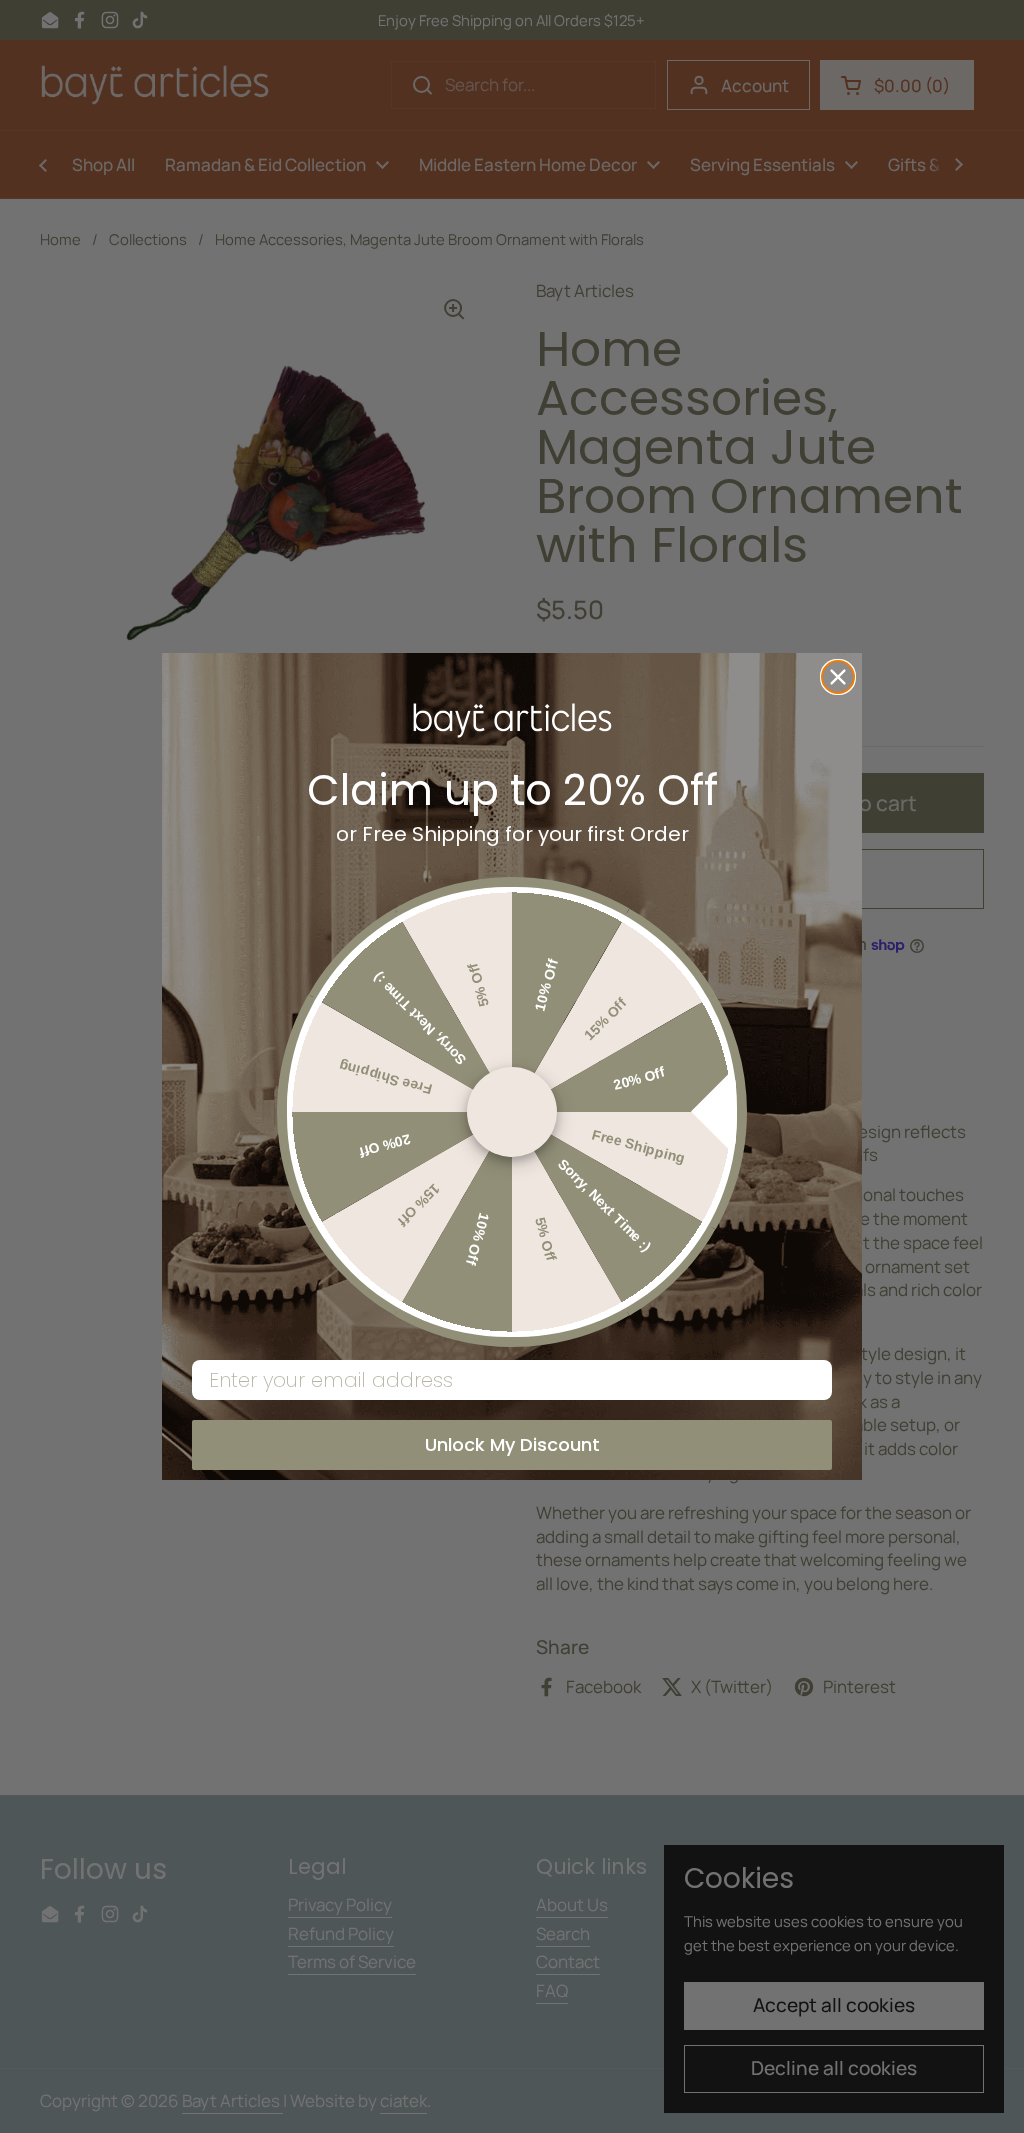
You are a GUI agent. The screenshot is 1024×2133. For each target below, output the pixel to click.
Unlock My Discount (512, 1444)
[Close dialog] (838, 677)
